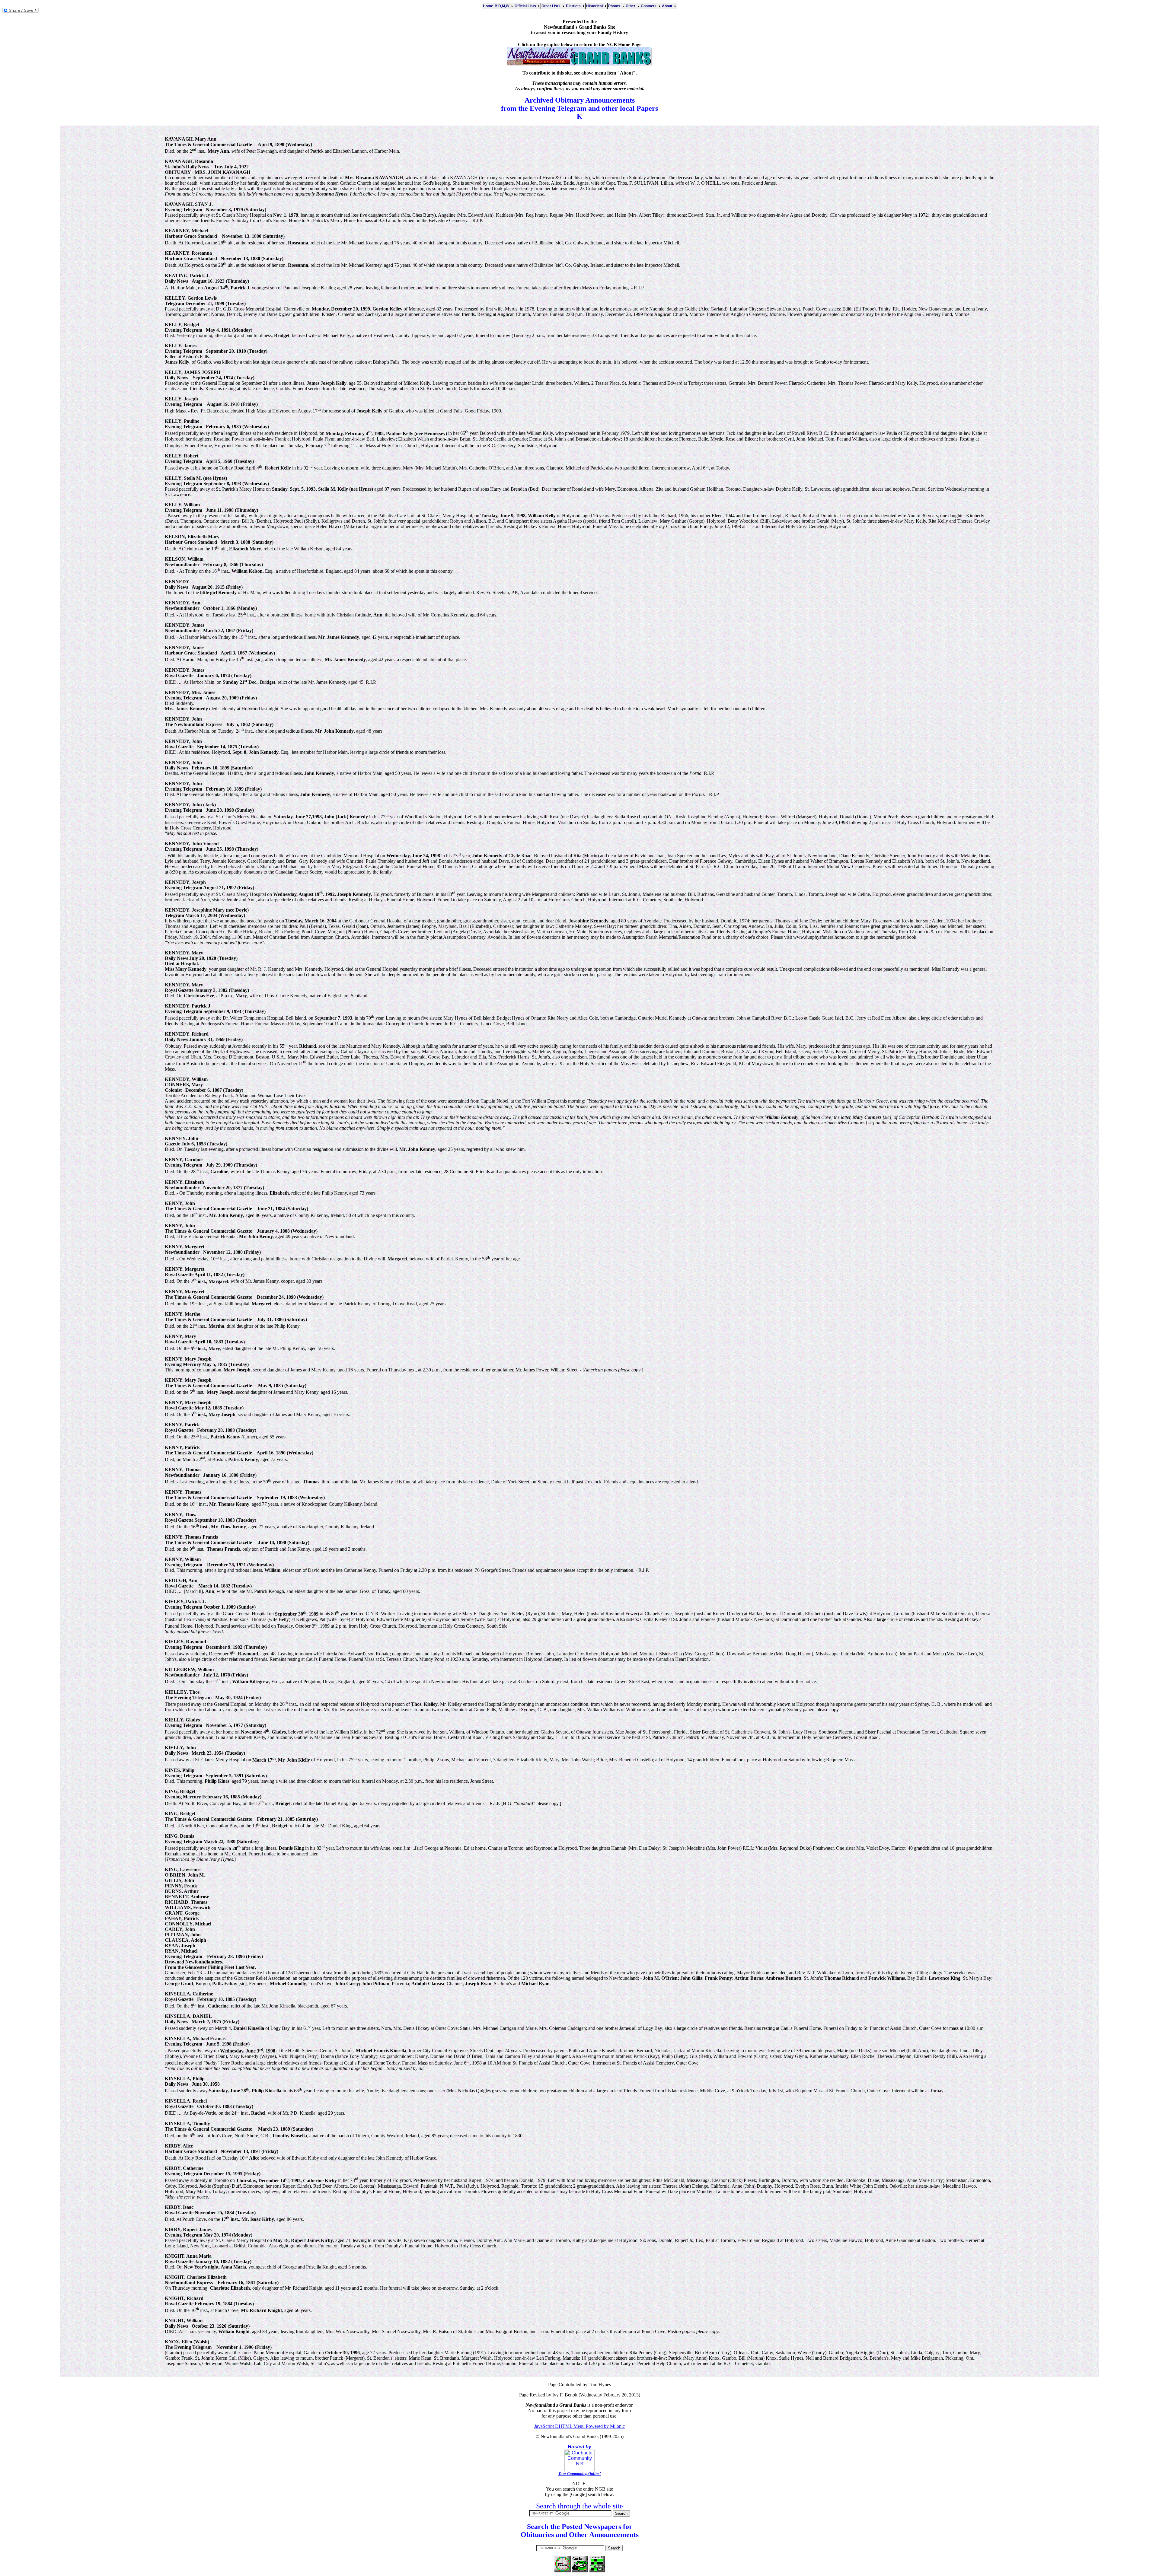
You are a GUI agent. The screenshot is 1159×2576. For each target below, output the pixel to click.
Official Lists (526, 6)
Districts (574, 6)
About (668, 6)
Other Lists (552, 6)
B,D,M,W (503, 6)
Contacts (650, 6)
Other (631, 6)
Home (488, 6)
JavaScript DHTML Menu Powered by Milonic (579, 2426)
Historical (595, 6)
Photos (615, 6)
